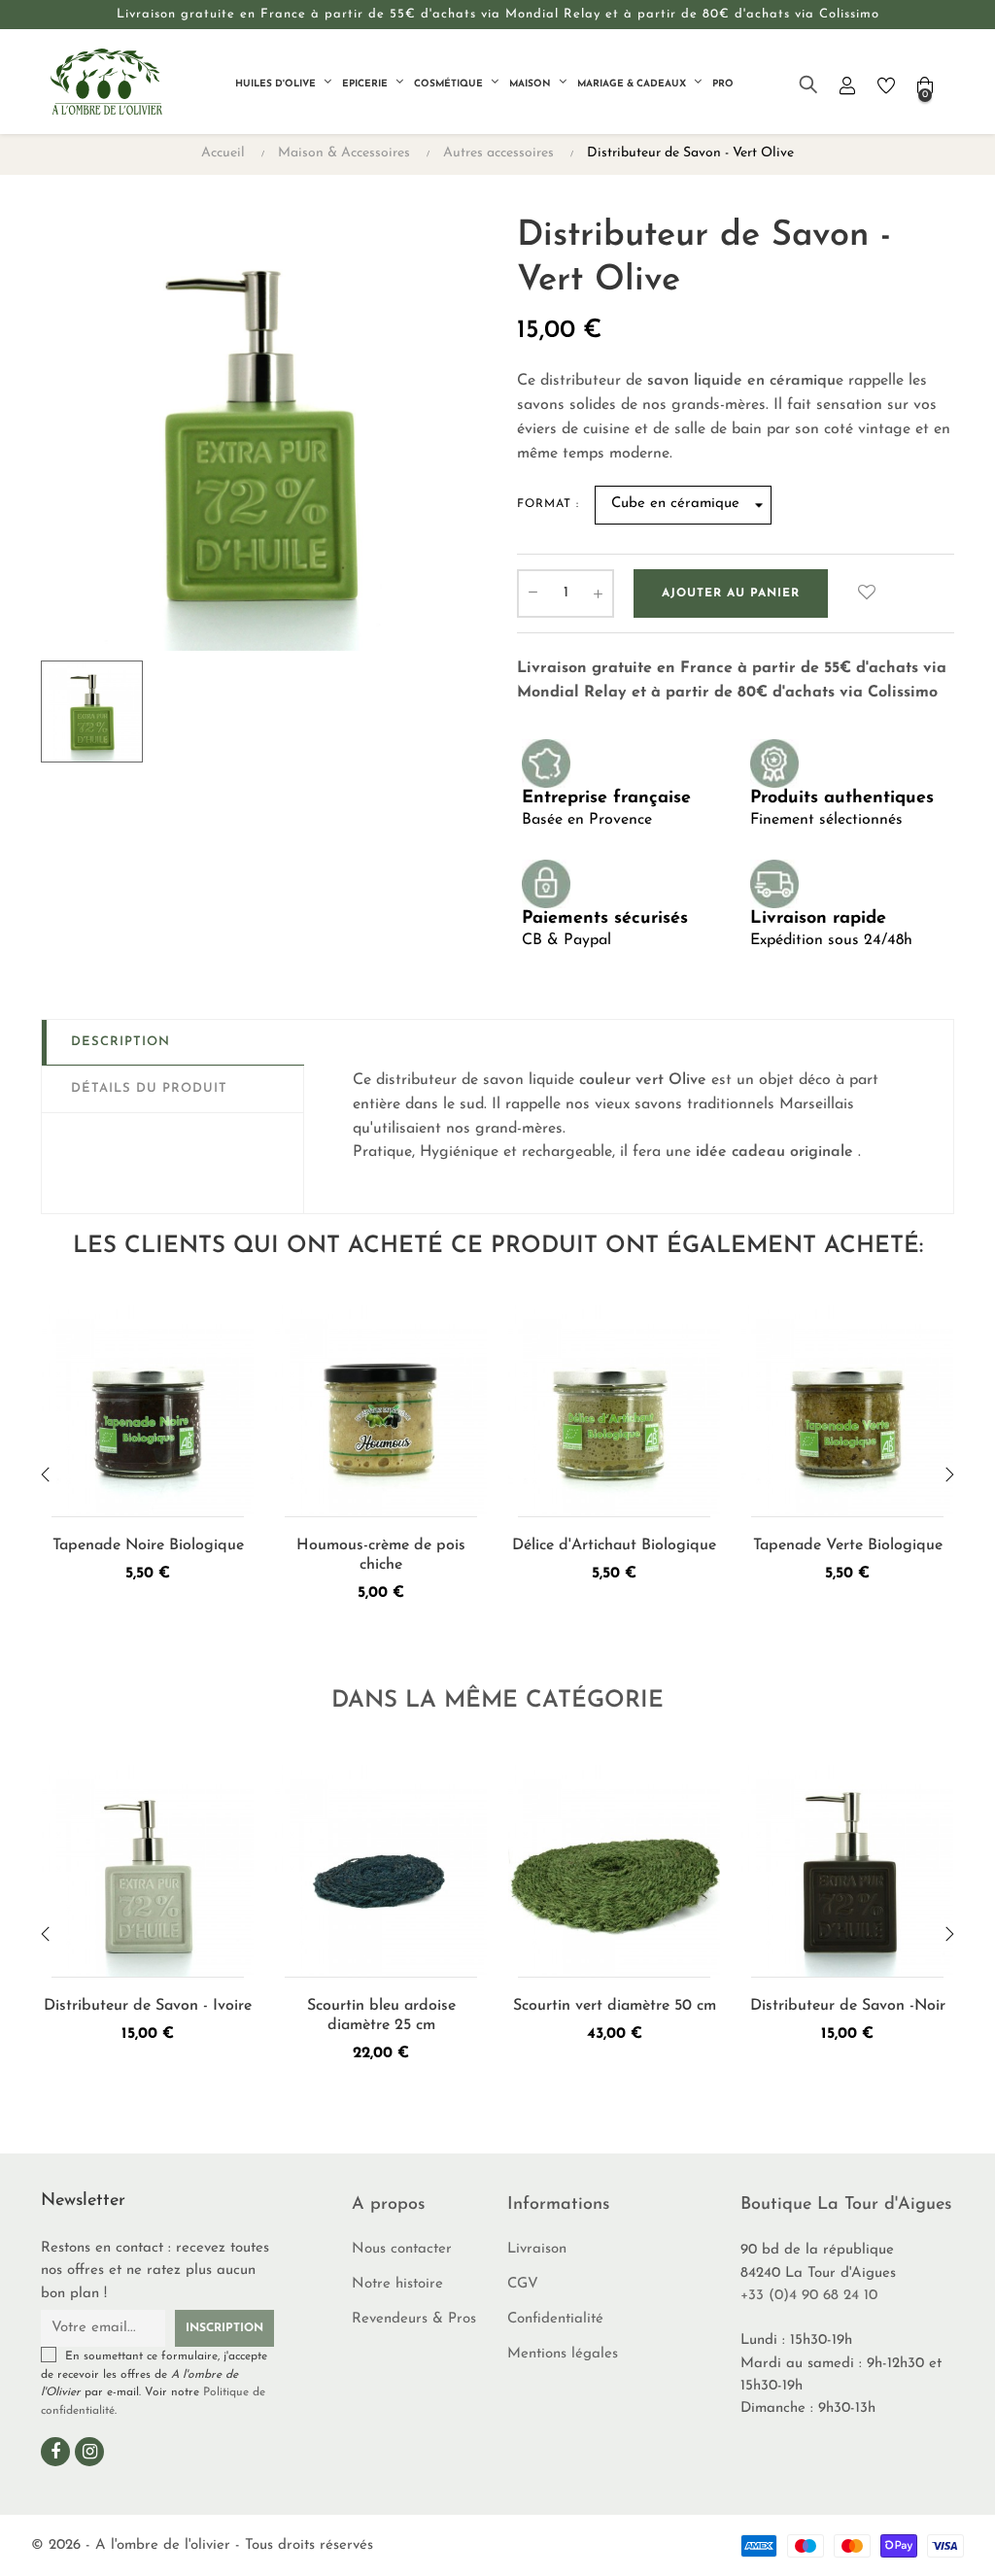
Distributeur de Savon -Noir (848, 2006)
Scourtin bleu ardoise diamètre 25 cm (381, 2016)
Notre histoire (397, 2284)
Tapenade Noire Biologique (148, 1545)
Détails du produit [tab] (149, 1088)
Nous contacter (402, 2249)
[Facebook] (55, 2452)
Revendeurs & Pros (414, 2319)
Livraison (537, 2249)
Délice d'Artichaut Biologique (614, 1545)
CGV (523, 2284)
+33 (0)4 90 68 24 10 (809, 2296)
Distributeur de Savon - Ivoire (148, 2006)
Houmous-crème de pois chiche (381, 1555)
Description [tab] (120, 1042)
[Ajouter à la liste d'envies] (867, 593)
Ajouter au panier (731, 593)
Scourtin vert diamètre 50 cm (615, 2006)
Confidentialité (555, 2319)
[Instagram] (89, 2452)
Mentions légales (563, 2354)
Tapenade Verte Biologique (848, 1545)
